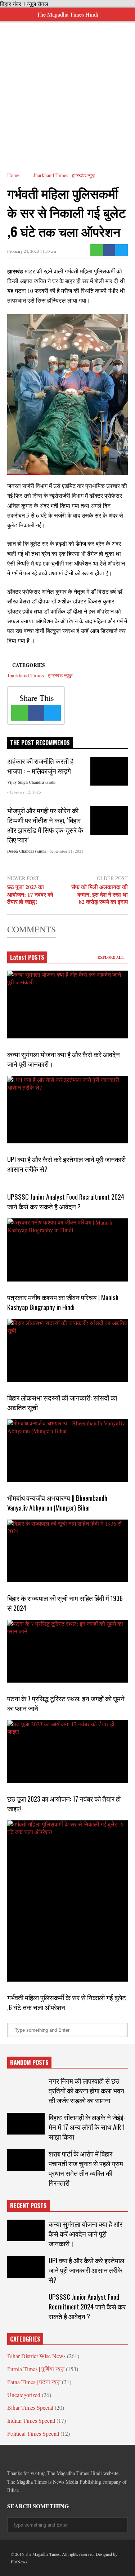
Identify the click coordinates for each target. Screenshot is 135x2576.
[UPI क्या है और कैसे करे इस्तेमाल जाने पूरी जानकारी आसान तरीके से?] (67, 1110)
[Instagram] (62, 2457)
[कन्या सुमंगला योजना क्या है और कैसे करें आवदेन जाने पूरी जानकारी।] (67, 1005)
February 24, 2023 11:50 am (31, 251)
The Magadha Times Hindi (67, 14)
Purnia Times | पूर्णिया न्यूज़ (36, 2369)
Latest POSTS (27, 957)
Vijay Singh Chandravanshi (31, 782)
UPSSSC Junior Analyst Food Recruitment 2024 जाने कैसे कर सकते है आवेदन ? (66, 1201)
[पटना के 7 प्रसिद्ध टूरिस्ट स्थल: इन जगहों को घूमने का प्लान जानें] (67, 1651)
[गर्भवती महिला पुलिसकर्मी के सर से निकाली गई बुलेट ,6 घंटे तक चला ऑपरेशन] (67, 1901)
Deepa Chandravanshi (26, 851)
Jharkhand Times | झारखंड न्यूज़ (40, 675)
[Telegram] (36, 2457)
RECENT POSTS (28, 2206)
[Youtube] (75, 2457)
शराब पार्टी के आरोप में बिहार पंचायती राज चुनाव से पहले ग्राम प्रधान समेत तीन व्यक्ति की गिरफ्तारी (86, 2168)
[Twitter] (121, 250)
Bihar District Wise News (36, 2356)
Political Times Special (33, 2433)
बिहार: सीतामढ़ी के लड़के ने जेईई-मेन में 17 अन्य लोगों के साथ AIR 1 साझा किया (87, 2127)
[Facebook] (109, 250)
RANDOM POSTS (29, 2062)
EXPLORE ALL (111, 957)
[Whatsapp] (97, 250)
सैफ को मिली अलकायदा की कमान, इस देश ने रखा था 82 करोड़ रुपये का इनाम (100, 894)
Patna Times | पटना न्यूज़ (34, 2382)
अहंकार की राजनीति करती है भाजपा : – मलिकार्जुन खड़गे (40, 766)
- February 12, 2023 (24, 792)
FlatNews (19, 2562)
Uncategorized (24, 2395)
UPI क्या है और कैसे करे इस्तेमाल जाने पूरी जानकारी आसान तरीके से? (86, 2270)
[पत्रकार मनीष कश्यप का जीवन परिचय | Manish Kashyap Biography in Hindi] (67, 1250)
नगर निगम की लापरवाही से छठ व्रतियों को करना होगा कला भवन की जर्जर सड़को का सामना (86, 2090)
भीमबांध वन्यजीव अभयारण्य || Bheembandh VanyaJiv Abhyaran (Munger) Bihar (57, 1503)
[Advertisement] (67, 89)
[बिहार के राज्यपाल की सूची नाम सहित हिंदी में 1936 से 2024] (67, 1551)
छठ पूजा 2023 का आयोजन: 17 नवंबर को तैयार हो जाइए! (30, 894)
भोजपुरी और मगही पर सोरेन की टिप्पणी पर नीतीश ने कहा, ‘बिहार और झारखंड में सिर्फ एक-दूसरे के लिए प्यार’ (45, 825)
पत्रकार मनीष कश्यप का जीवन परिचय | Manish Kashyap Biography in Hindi (63, 1302)
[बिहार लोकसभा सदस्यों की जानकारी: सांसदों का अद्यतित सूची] (67, 1350)
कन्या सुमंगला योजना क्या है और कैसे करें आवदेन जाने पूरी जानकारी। (85, 2234)
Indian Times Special (31, 2420)
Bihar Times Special (30, 2407)
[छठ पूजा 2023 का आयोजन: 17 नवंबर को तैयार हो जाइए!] (67, 1751)
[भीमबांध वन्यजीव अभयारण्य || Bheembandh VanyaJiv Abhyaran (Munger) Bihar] (67, 1451)
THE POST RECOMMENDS (40, 743)
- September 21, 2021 (65, 851)
